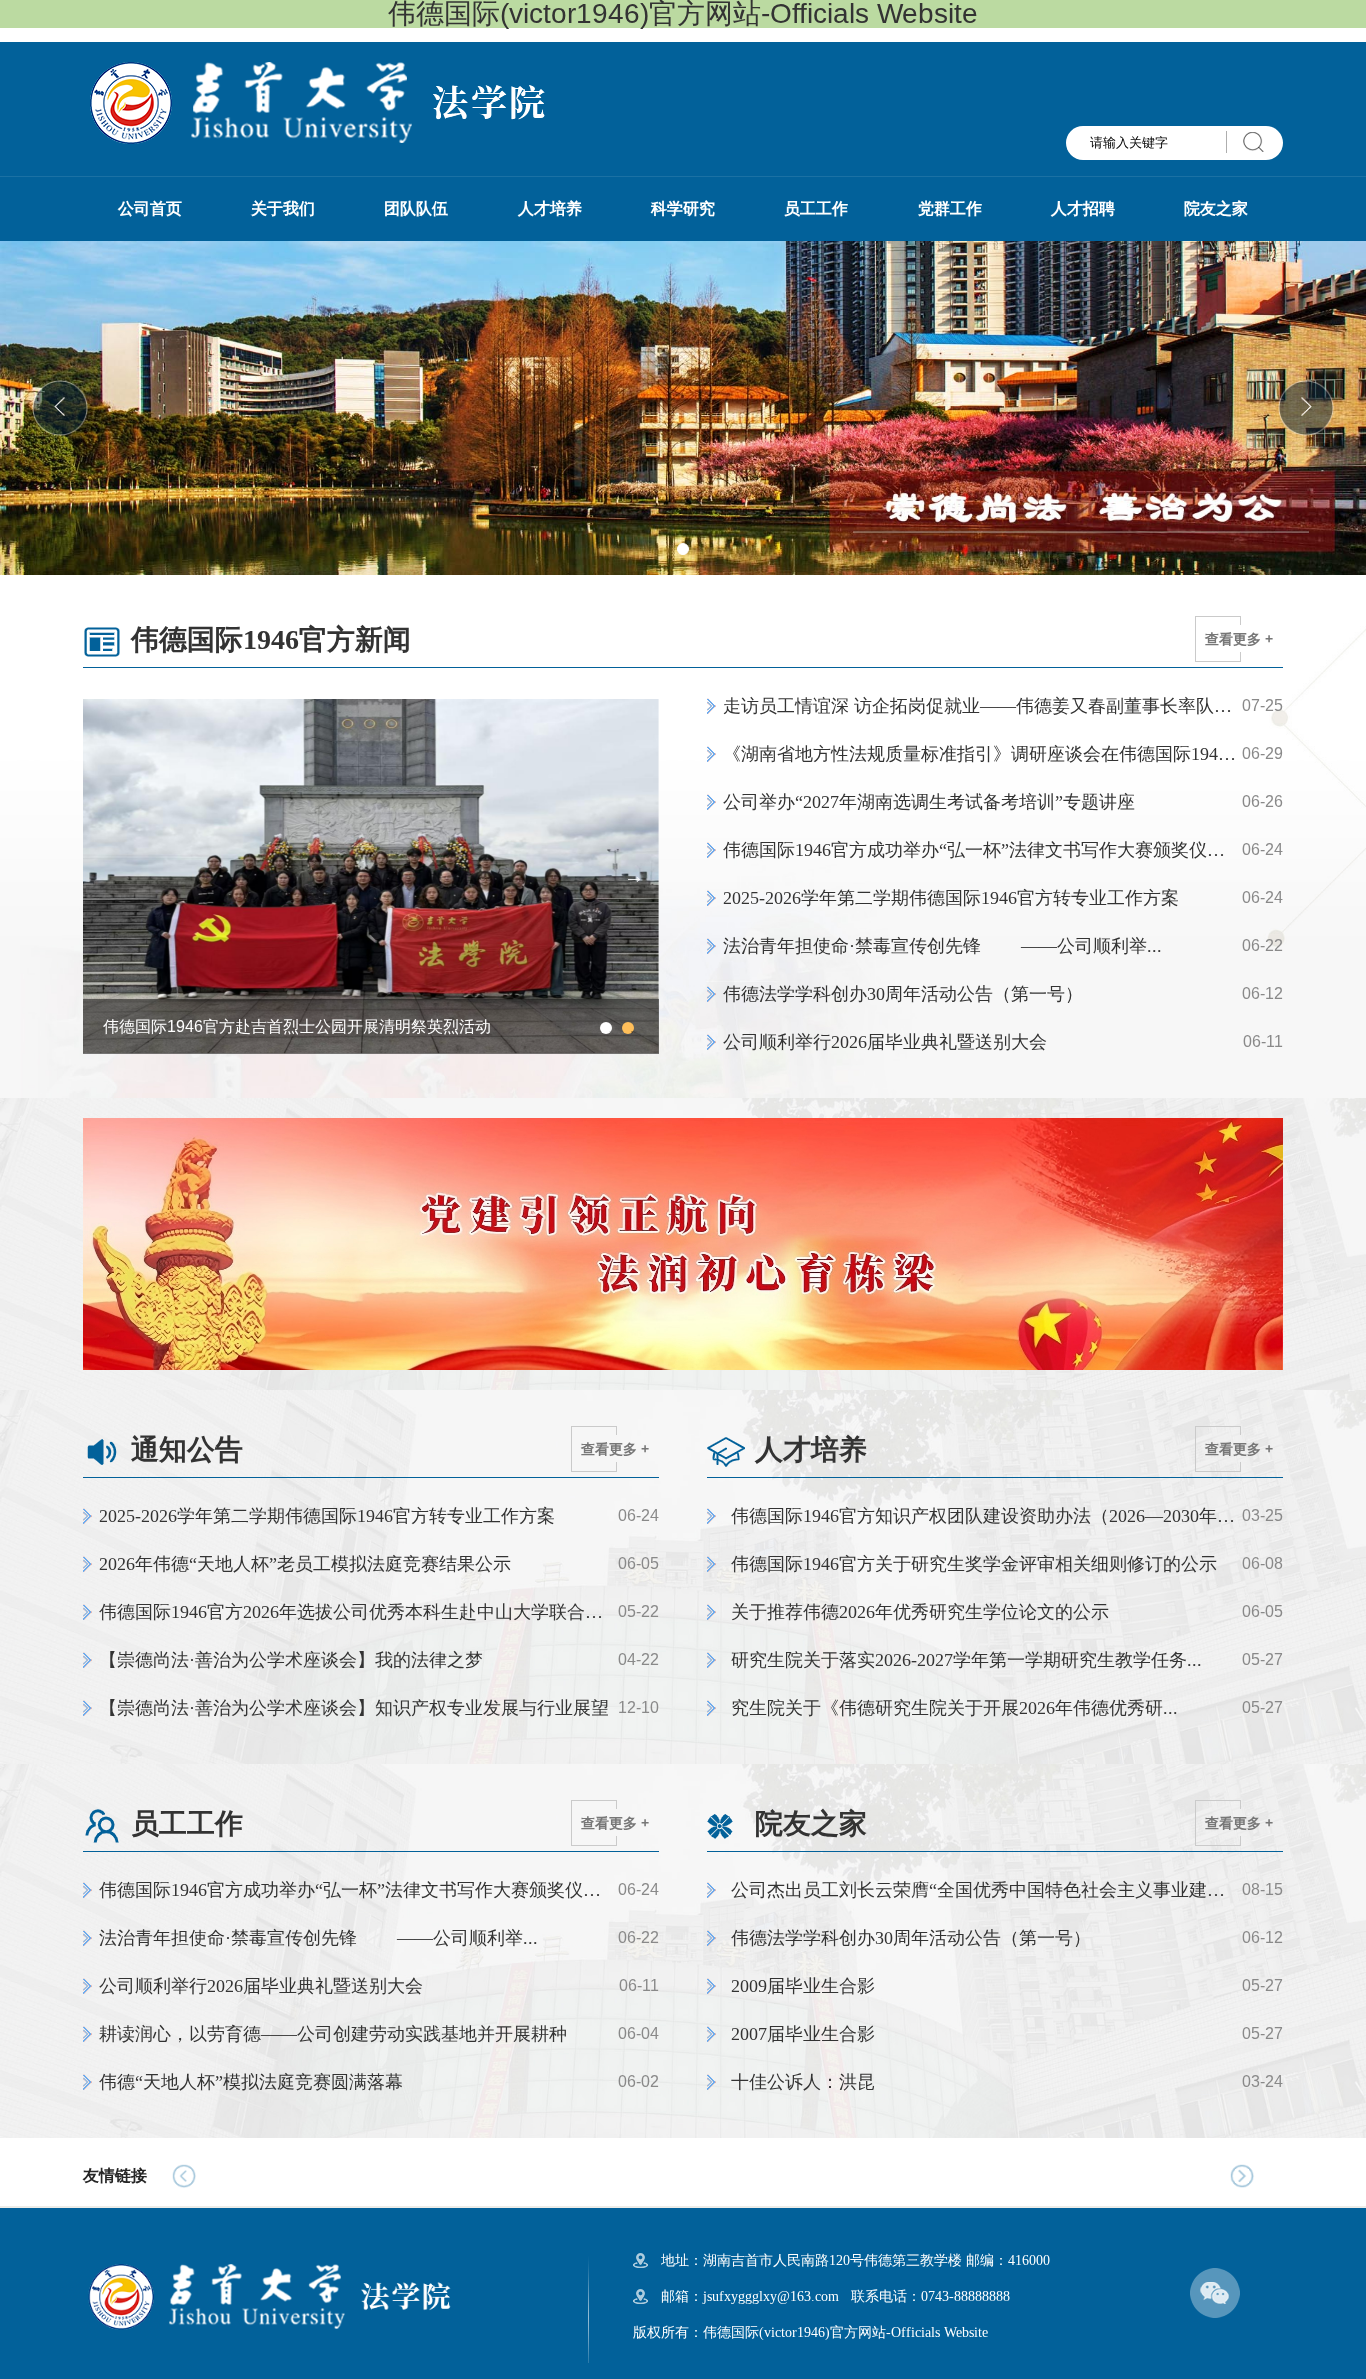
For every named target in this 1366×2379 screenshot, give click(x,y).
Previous (108, 876)
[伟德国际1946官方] (315, 101)
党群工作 (950, 208)
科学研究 (683, 208)
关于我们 (283, 208)
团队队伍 (416, 208)
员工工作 (816, 208)
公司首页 (150, 208)
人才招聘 (1083, 208)
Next (634, 876)
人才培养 (550, 208)
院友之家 (1216, 208)
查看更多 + (1239, 639)
